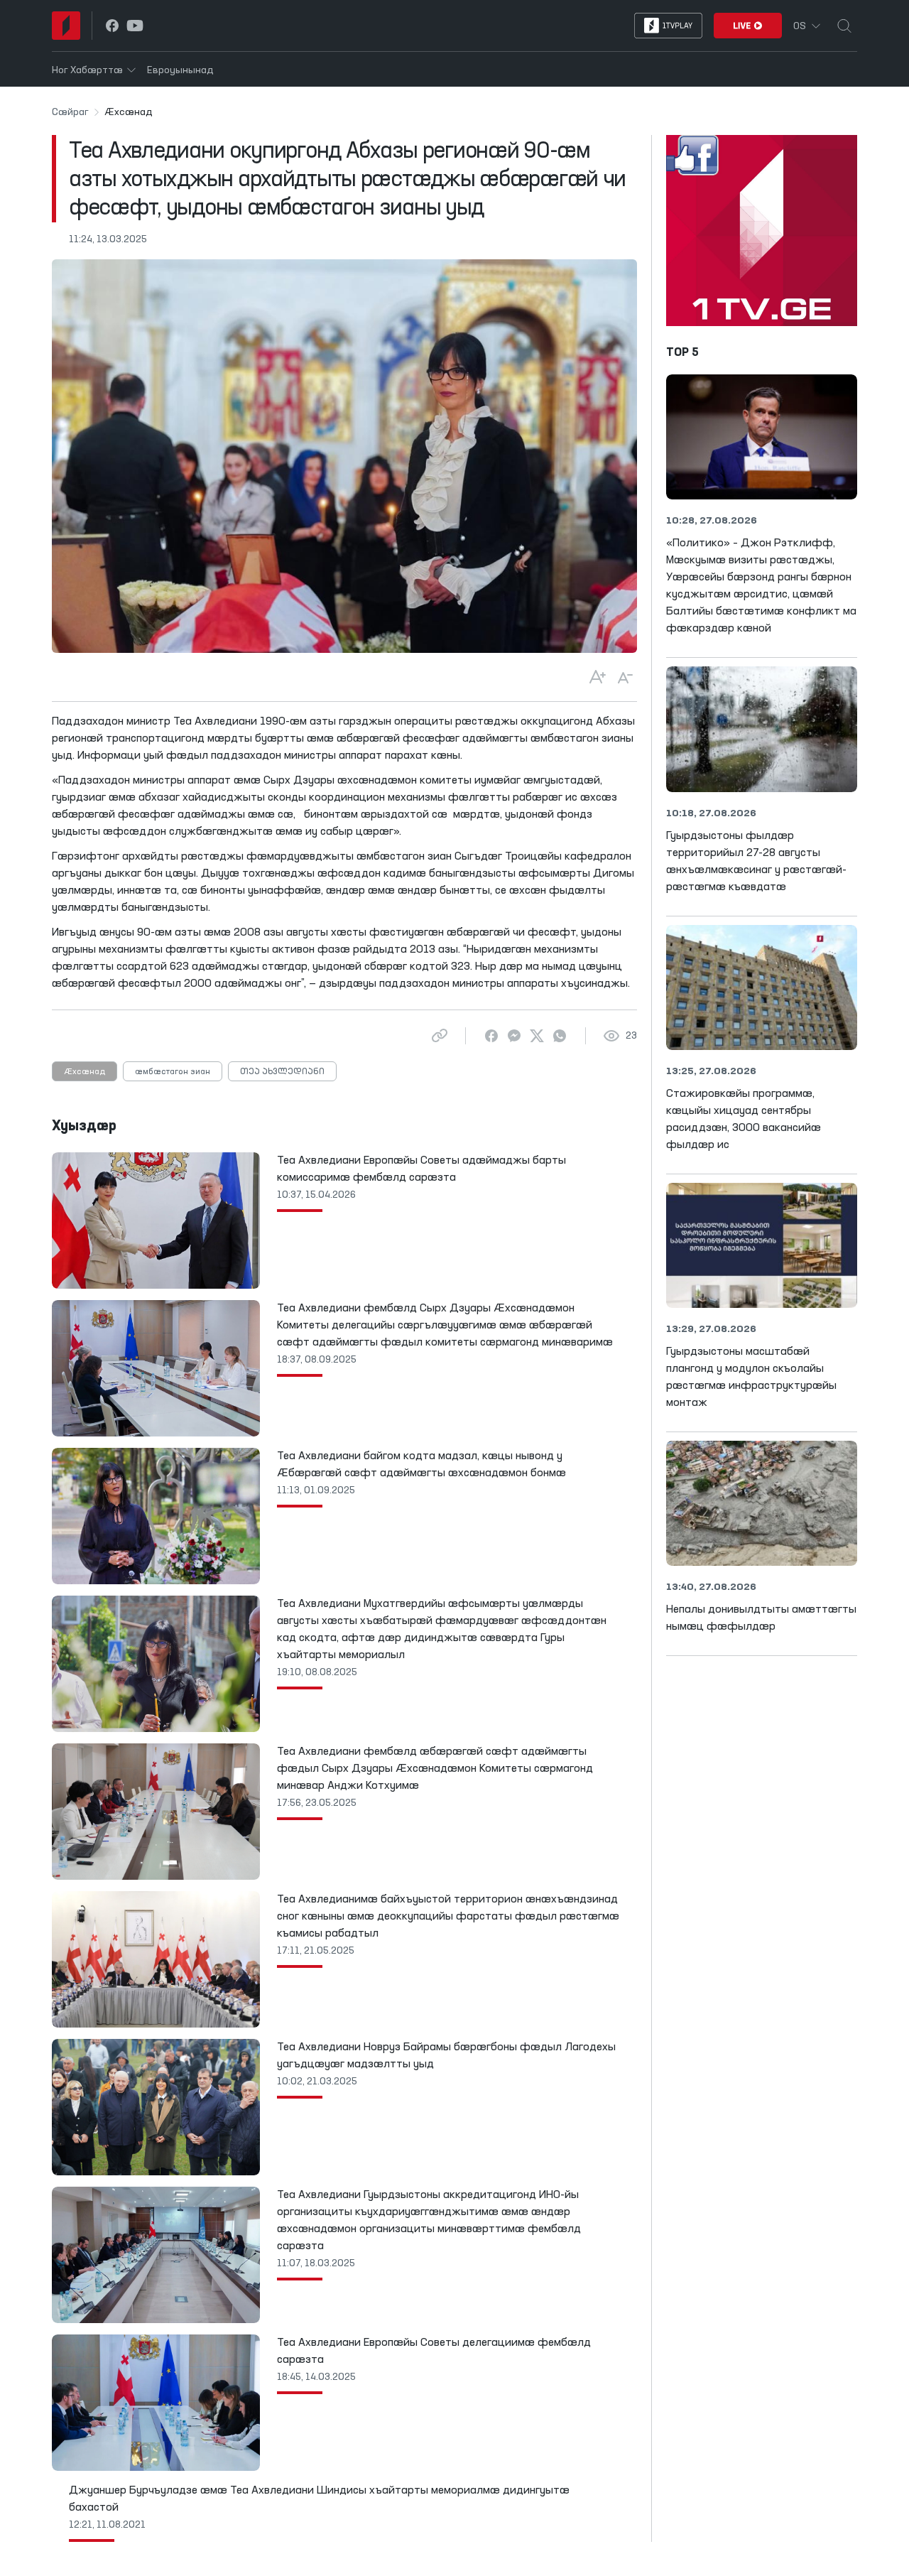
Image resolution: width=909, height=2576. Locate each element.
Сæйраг (70, 112)
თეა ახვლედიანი (282, 1072)
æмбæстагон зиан (173, 1072)
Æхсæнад (85, 1072)
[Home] (66, 26)
